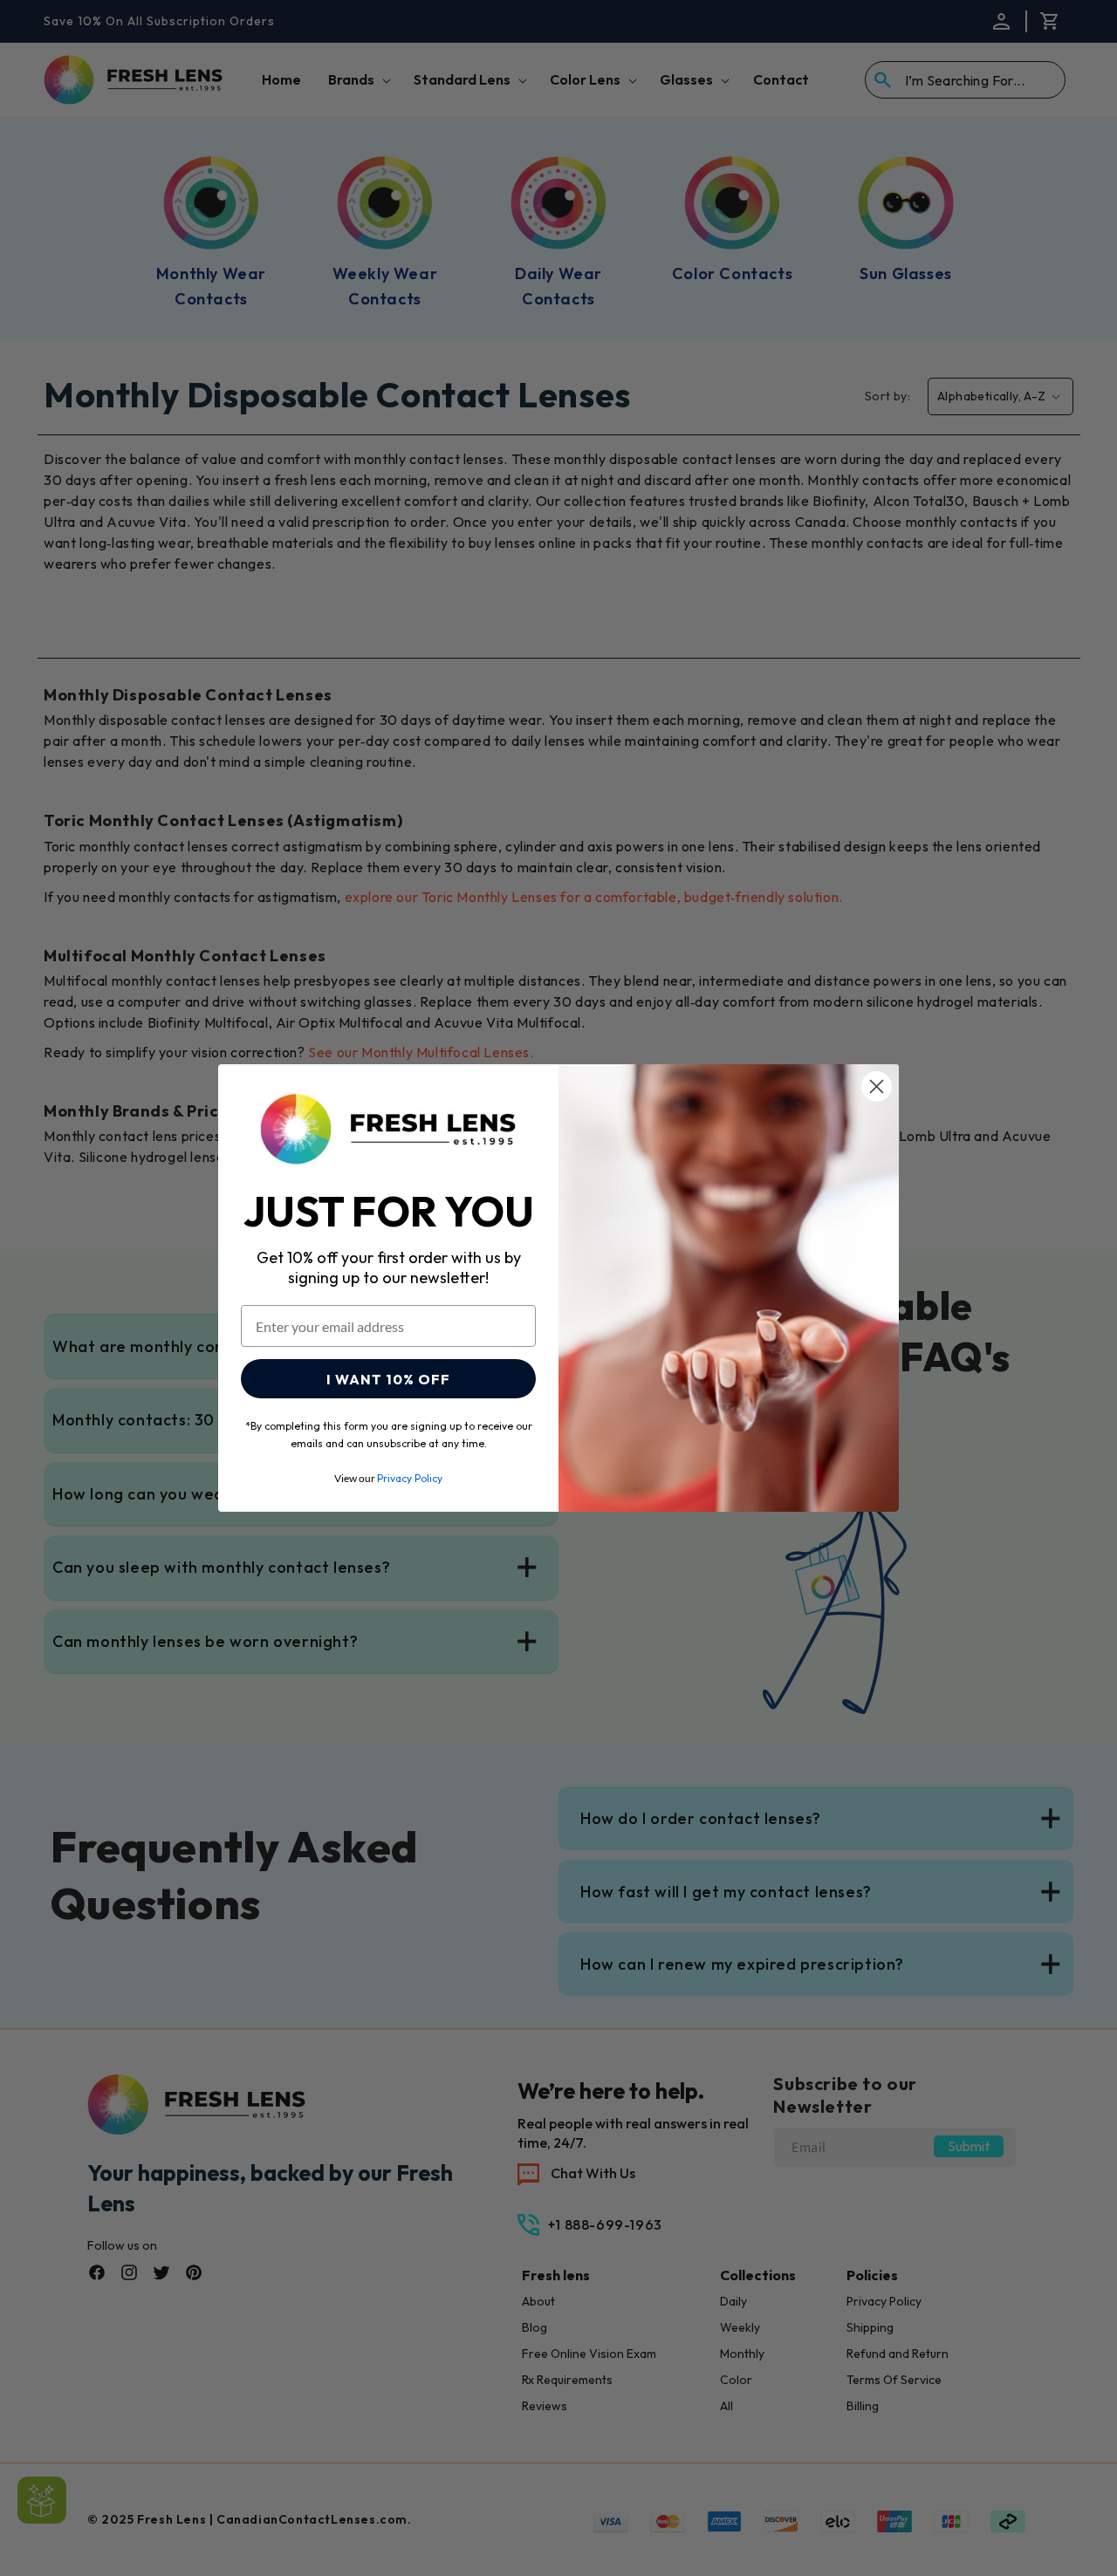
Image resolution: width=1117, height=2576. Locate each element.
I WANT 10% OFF (388, 1379)
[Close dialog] (877, 1086)
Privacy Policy (410, 1478)
